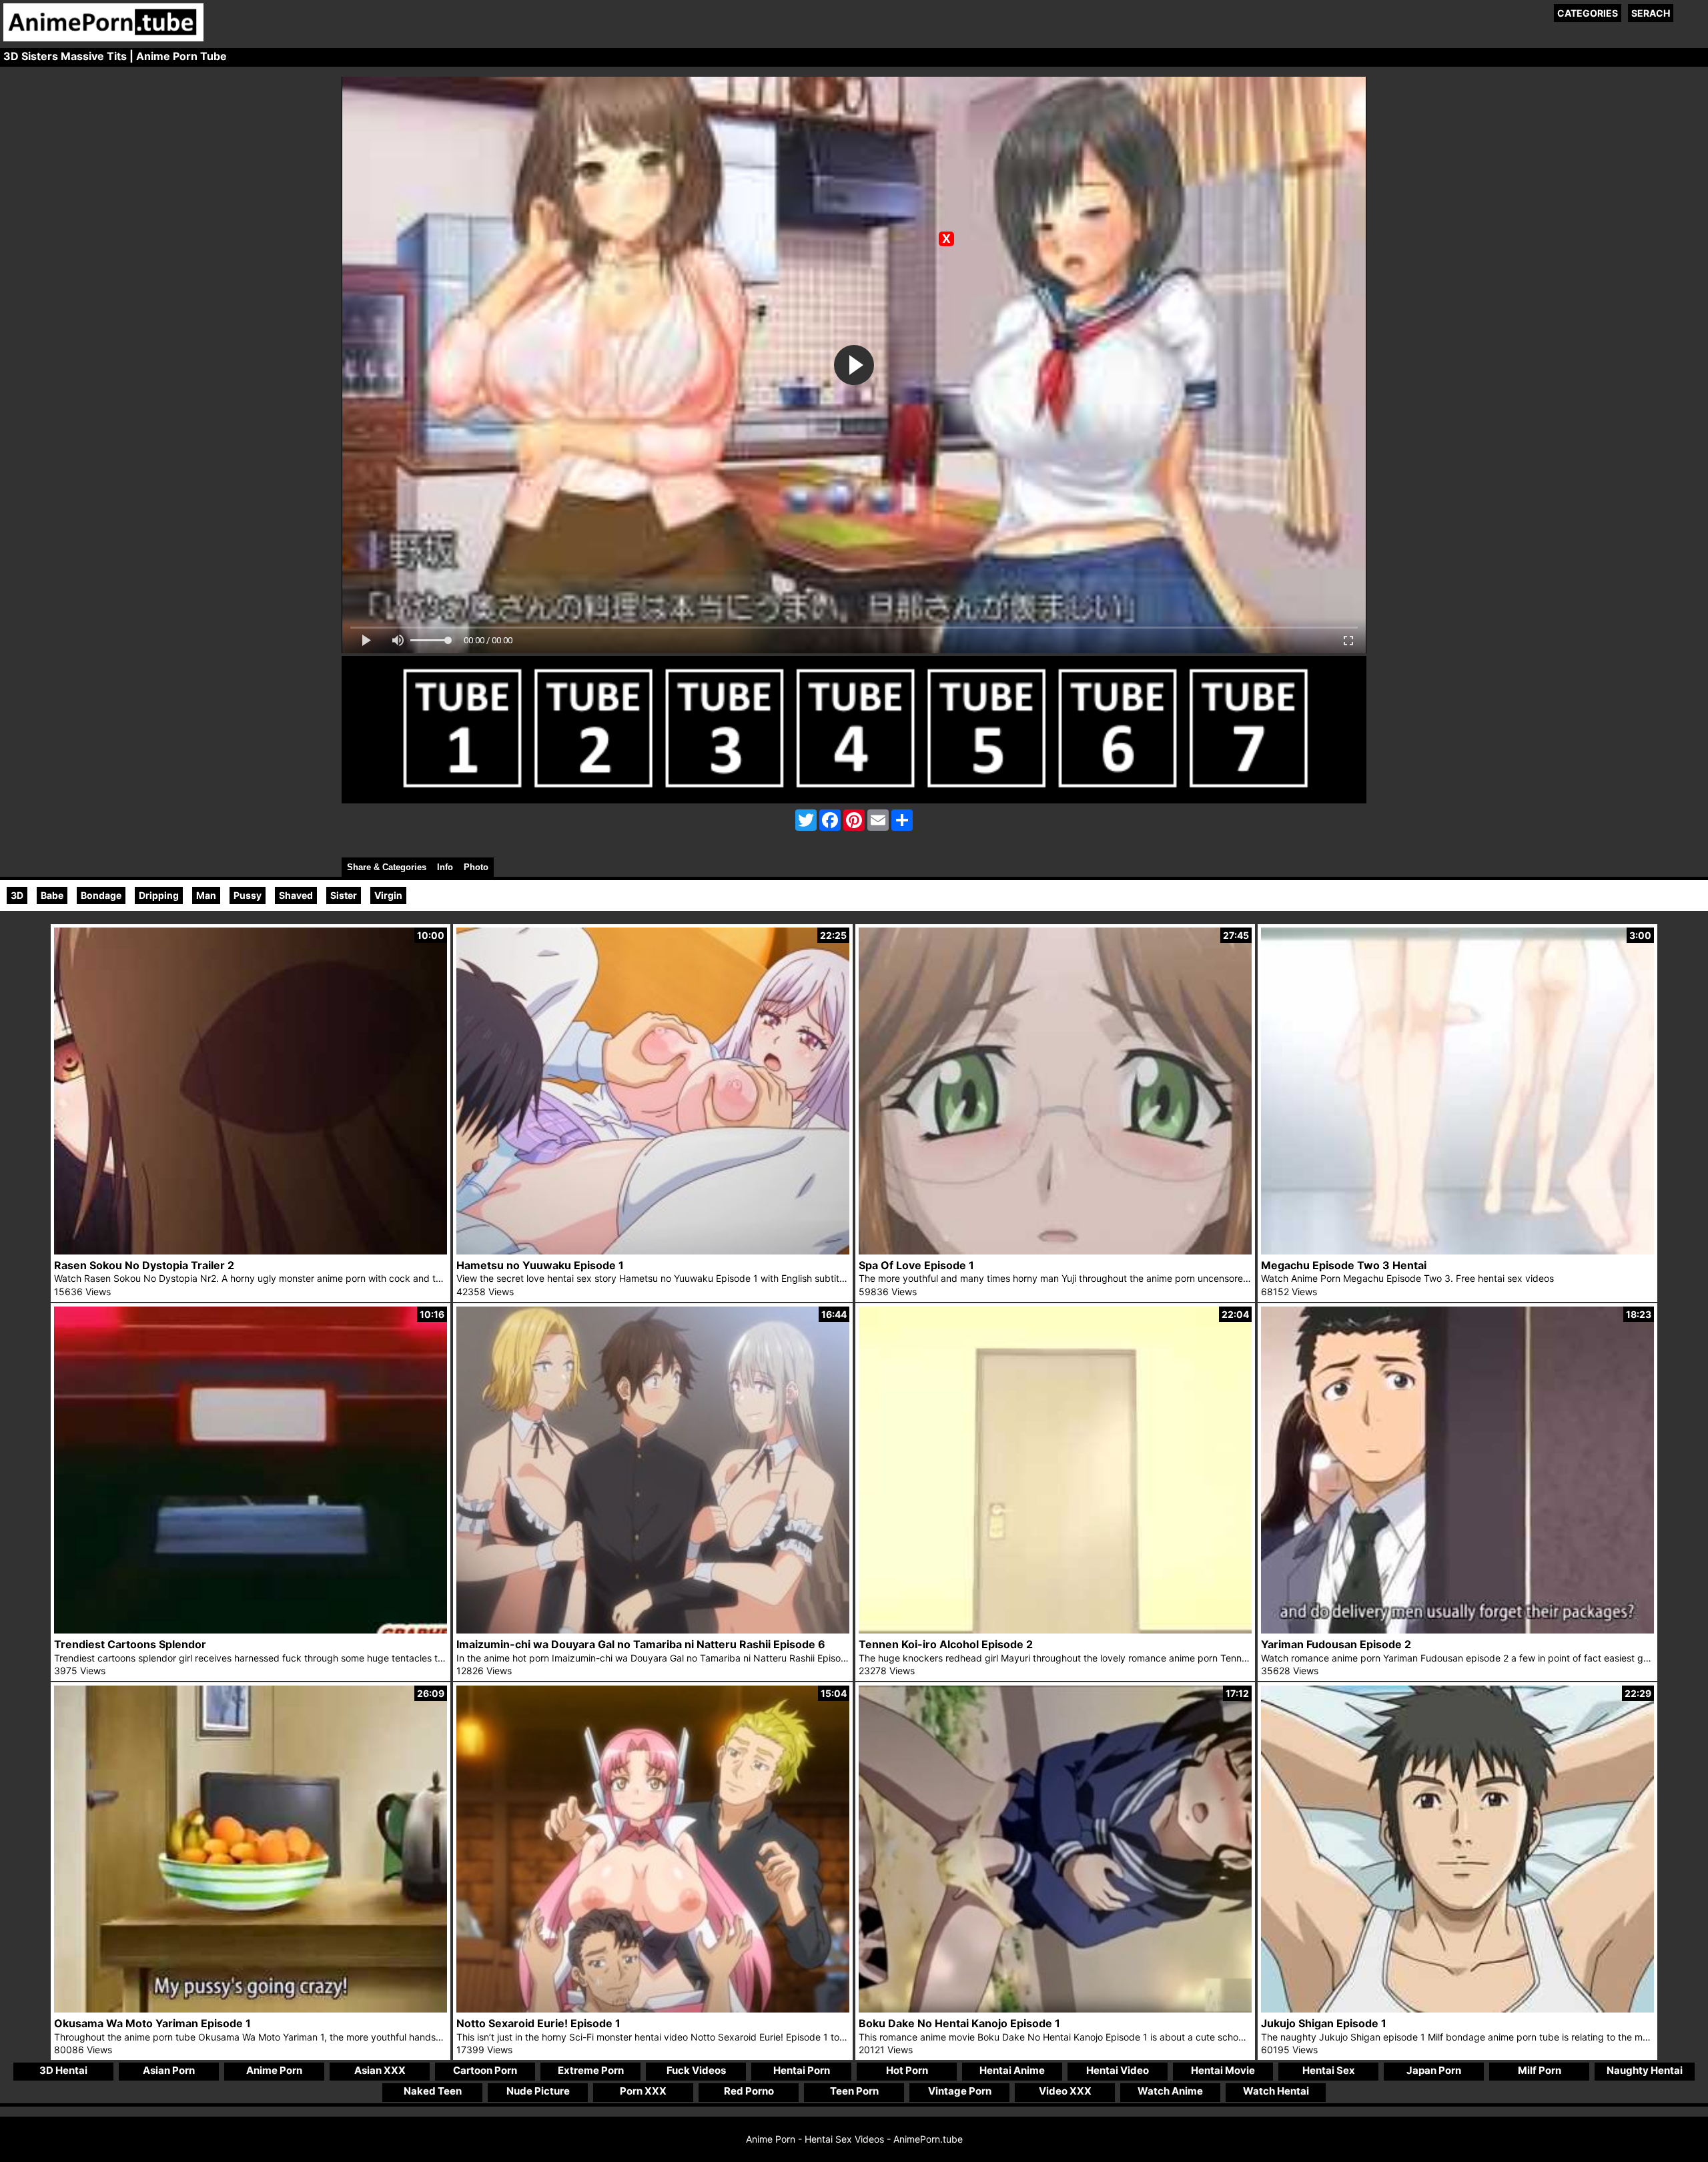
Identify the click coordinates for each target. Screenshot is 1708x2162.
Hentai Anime (1012, 2070)
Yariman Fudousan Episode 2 (1336, 1644)
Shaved (296, 895)
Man (206, 895)
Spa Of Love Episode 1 (916, 1265)
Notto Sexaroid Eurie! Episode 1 (538, 2023)
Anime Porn (274, 2070)
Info (445, 867)
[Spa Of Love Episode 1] (1055, 1251)
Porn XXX (643, 2091)
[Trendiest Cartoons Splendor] (251, 1630)
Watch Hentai (1276, 2091)
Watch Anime (1170, 2091)
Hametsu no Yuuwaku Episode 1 (540, 1265)
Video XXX (1065, 2091)
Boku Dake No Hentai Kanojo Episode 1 (959, 2023)
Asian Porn (169, 2070)
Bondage (101, 895)
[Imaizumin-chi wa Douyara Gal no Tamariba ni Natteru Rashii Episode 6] (653, 1630)
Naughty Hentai (1645, 2070)
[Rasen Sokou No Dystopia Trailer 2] (251, 1251)
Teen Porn (854, 2091)
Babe (52, 895)
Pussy (248, 895)
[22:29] (1457, 2009)
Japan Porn (1434, 2070)
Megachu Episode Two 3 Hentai (1344, 1265)
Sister (344, 895)
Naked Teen (433, 2091)
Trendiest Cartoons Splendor (130, 1644)
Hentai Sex (1329, 2070)
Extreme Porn (591, 2070)
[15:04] (653, 2009)
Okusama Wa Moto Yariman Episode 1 (152, 2023)
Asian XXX (380, 2070)
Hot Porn (907, 2070)
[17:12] (1055, 2009)
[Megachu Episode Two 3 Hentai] (1457, 1251)
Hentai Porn (802, 2070)
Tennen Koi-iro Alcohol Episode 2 (946, 1644)
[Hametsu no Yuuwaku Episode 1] (653, 1251)
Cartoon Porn (485, 2070)
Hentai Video (1118, 2070)
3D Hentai (63, 2070)
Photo (476, 867)
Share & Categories (387, 867)
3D (17, 895)
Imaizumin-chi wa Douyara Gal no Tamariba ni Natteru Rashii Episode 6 (641, 1644)
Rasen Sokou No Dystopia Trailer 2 (144, 1265)
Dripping (159, 895)
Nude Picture (538, 2091)
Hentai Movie (1223, 2070)
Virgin (388, 895)
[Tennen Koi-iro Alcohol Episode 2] (1055, 1630)
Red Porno (749, 2091)
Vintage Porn (960, 2091)
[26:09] (251, 2009)
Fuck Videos (696, 2070)
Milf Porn (1540, 2070)
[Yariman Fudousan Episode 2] (1457, 1630)
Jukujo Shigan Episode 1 (1324, 2023)
